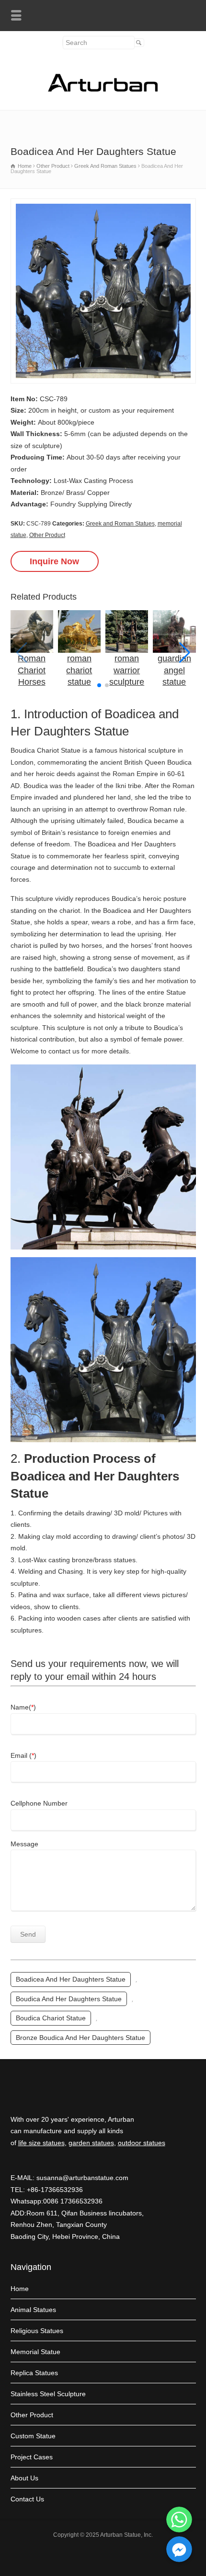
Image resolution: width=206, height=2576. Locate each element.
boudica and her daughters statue (69, 1999)
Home (20, 2289)
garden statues (91, 2143)
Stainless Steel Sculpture (48, 2394)
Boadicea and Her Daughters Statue (71, 1979)
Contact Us (27, 2499)
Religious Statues (37, 2331)
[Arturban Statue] (103, 89)
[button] (185, 653)
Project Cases (32, 2457)
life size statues (41, 2143)
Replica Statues (34, 2373)
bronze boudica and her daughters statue (80, 2038)
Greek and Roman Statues (120, 524)
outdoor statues (142, 2143)
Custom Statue (33, 2436)
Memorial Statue (35, 2352)
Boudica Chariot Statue (51, 2018)
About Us (24, 2478)
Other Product (47, 535)
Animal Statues (33, 2310)
